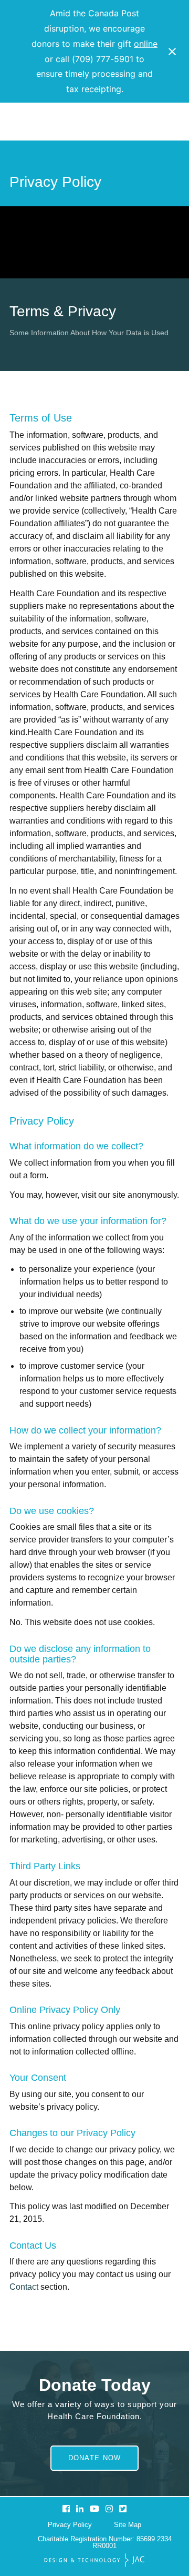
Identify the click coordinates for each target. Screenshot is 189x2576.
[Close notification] (172, 52)
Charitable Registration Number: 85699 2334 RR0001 (105, 2542)
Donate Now (95, 2458)
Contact (24, 2287)
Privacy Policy (70, 2525)
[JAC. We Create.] (94, 2561)
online (146, 44)
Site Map (128, 2525)
